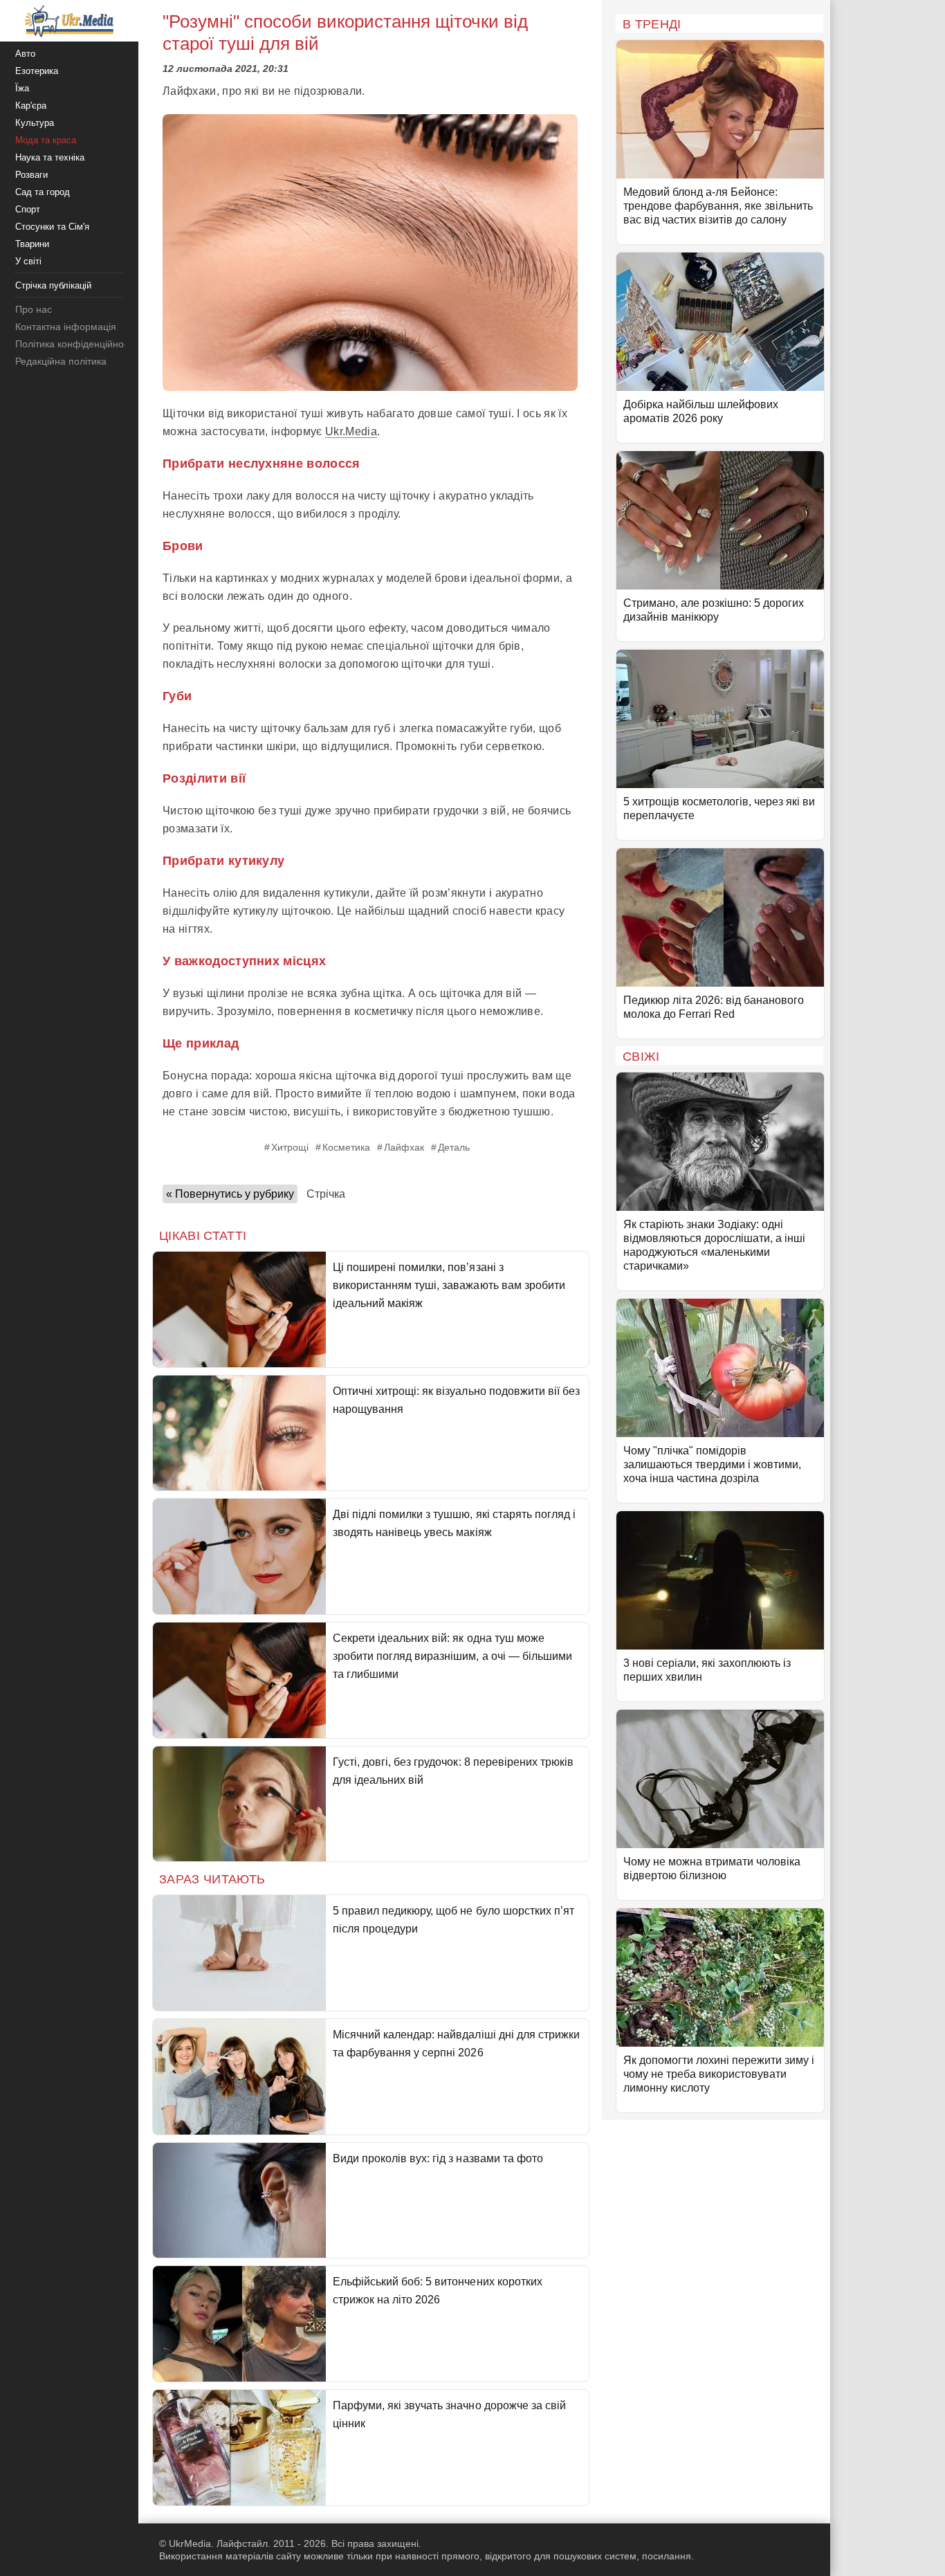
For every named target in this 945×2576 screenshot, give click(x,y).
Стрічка (326, 1194)
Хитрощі (290, 1147)
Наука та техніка (50, 157)
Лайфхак (404, 1147)
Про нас (34, 309)
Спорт (28, 209)
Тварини (32, 244)
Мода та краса (46, 140)
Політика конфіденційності (75, 344)
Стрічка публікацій (53, 285)
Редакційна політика (61, 361)
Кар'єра (31, 106)
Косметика (346, 1147)
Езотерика (37, 71)
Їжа (22, 88)
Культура (35, 123)
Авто (25, 54)
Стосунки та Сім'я (52, 227)
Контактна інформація (66, 327)
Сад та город (43, 192)
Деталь (454, 1147)
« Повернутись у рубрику (230, 1194)
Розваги (31, 175)
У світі (28, 261)
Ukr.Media (351, 431)
